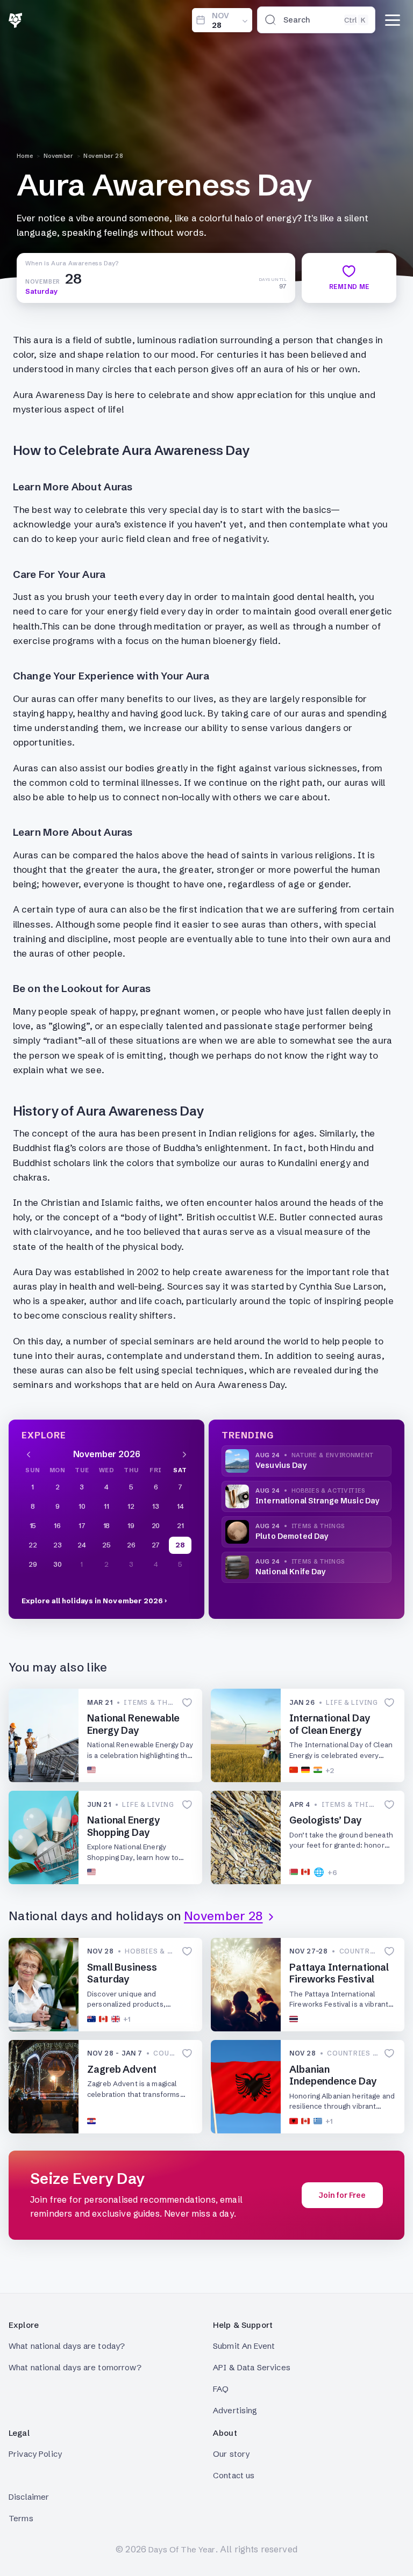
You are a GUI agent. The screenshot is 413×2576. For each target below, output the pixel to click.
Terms (21, 2518)
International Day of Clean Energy (330, 1724)
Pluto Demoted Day (292, 1536)
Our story (231, 2454)
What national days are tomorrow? (75, 2367)
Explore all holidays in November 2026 (92, 1601)
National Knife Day (291, 1572)
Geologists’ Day (326, 1820)
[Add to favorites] (187, 1703)
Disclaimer (29, 2497)
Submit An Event (244, 2346)
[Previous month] (29, 1454)
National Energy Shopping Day (124, 1826)
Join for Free (342, 2195)
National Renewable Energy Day (133, 1724)
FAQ (221, 2389)
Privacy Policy (35, 2454)
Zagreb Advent (122, 2069)
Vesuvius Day (281, 1465)
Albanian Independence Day (333, 2075)
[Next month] (184, 1454)
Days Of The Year (182, 2549)
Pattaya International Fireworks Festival (339, 1973)
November (59, 156)
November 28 (103, 156)
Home (25, 156)
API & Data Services (252, 2367)
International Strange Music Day (317, 1501)
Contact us (234, 2475)
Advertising (235, 2410)
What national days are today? (67, 2346)
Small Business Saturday (122, 1973)
